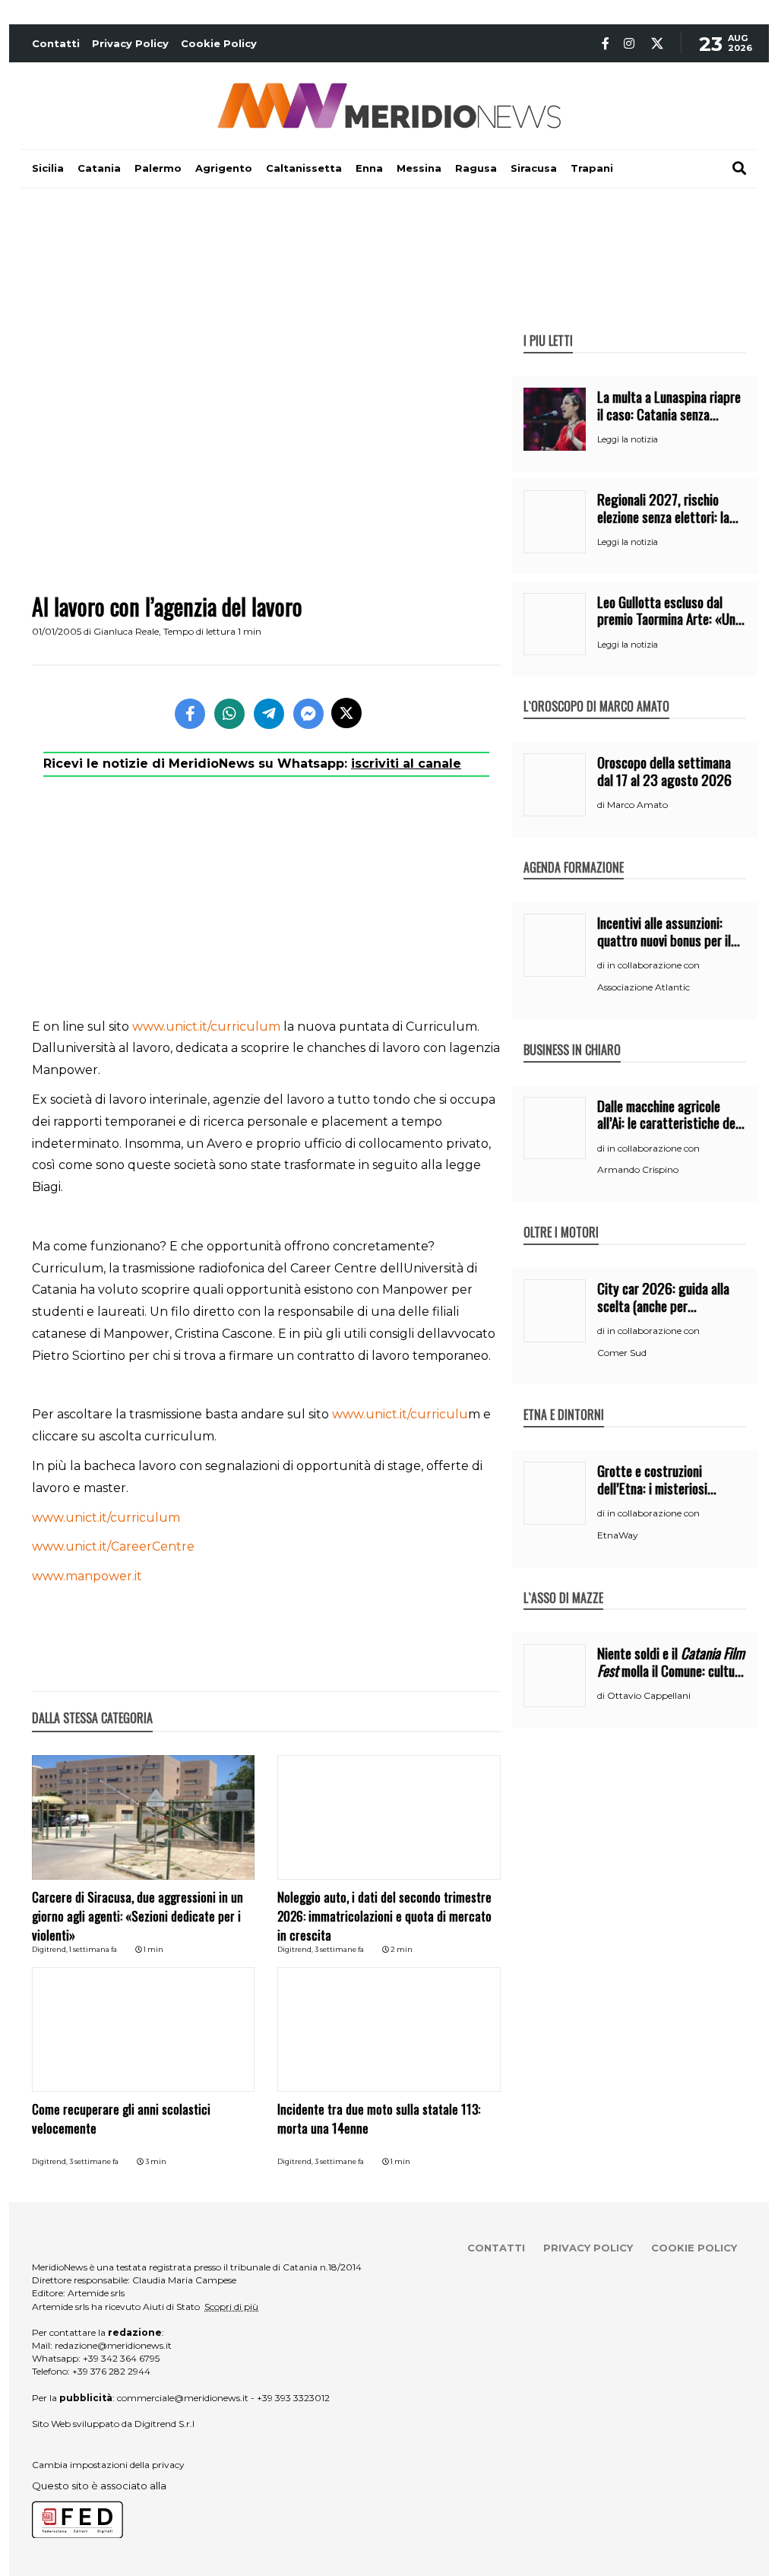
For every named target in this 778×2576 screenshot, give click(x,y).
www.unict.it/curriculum (206, 1027)
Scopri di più (231, 2307)
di (602, 805)
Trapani (592, 168)
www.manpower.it (87, 1576)
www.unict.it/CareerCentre (113, 1546)
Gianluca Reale (126, 631)
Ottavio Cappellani (649, 1695)
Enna (369, 168)
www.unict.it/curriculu (400, 1414)
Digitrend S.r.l (164, 2424)
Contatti (56, 43)
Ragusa (476, 168)
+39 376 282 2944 (111, 2371)
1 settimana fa (93, 1949)
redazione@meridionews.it (113, 2345)
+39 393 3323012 (293, 2398)
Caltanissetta (304, 168)
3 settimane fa (339, 1949)
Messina (419, 168)
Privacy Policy (130, 43)
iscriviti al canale (406, 764)
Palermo (158, 168)
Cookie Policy (219, 43)
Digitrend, (51, 1949)
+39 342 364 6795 (121, 2358)
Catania (99, 168)
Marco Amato (637, 805)
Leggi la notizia (628, 439)
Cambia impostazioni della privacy (108, 2465)
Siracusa (534, 168)
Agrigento (224, 168)
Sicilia (48, 168)
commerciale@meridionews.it (183, 2398)
